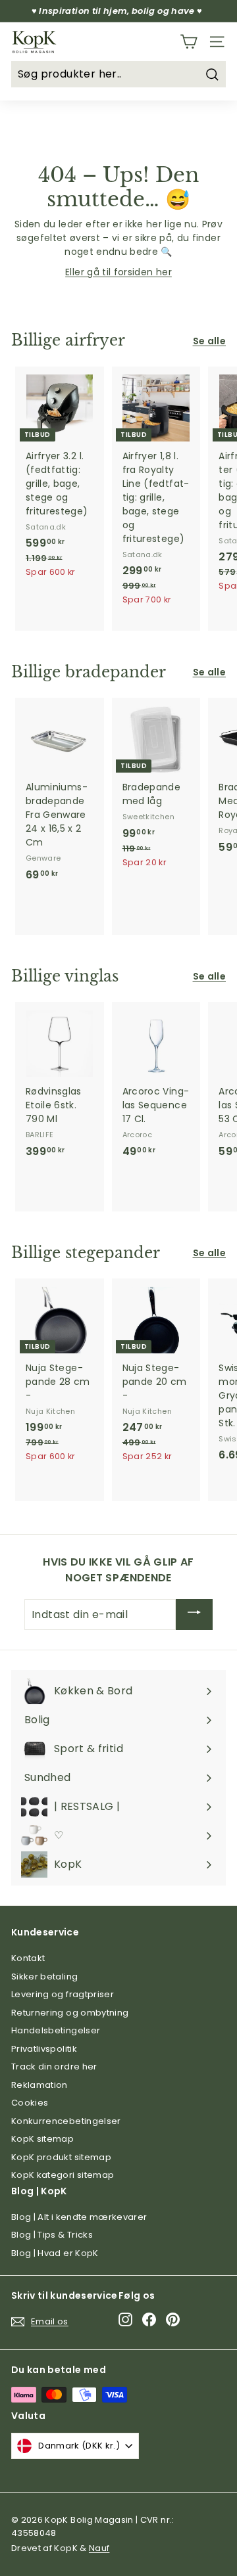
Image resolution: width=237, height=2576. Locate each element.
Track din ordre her (54, 2067)
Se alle (209, 341)
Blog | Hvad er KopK (55, 2253)
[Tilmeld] (194, 1615)
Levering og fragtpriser (63, 1994)
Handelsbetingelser (56, 2030)
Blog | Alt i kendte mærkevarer (79, 2217)
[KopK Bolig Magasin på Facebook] (149, 2319)
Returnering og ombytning (70, 2013)
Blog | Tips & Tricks (52, 2235)
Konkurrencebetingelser (66, 2121)
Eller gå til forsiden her (118, 272)
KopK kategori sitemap (63, 2175)
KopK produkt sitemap (61, 2157)
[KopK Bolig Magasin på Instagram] (125, 2319)
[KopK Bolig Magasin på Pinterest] (173, 2319)
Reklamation (39, 2085)
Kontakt (28, 1958)
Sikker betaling (44, 1977)
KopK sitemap (42, 2139)
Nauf (99, 2548)
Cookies (30, 2103)
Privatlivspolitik (44, 2049)
